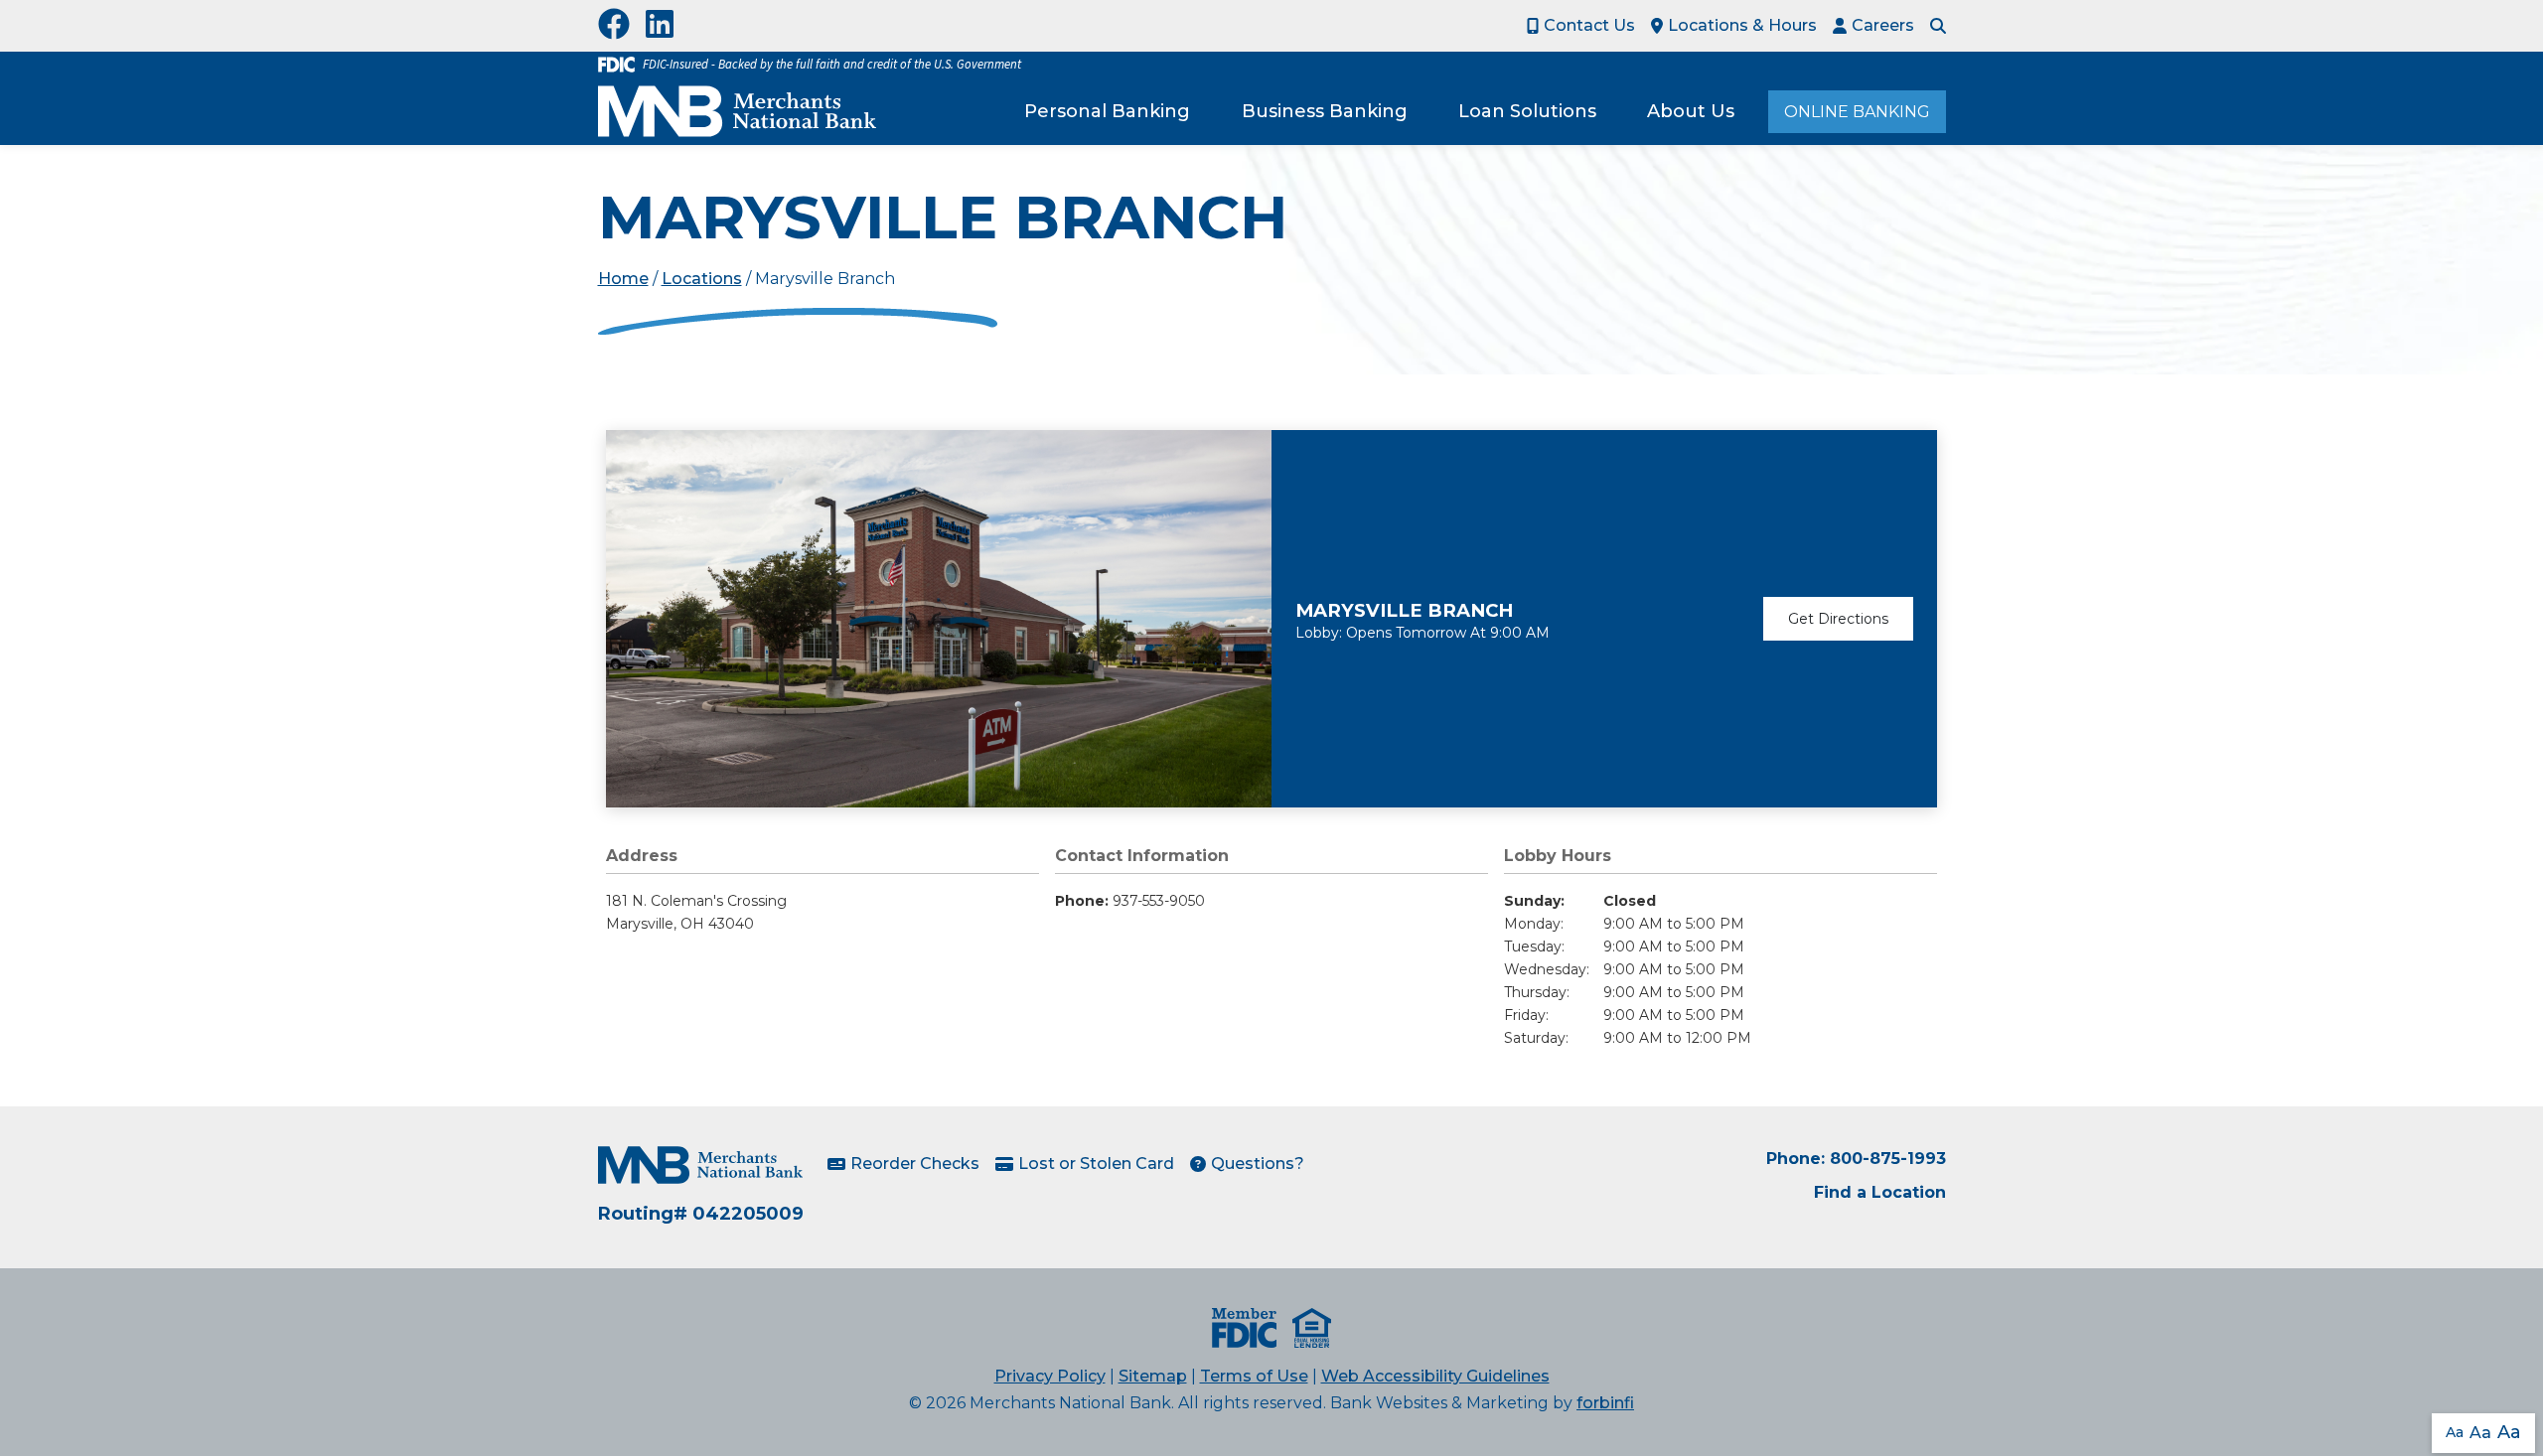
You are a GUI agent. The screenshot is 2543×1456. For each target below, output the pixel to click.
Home (623, 279)
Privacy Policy (1050, 1376)
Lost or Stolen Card (1096, 1164)
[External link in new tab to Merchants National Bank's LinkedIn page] (664, 26)
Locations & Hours (1742, 25)
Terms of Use (1254, 1376)
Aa (2455, 1432)
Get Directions (1838, 619)
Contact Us (1589, 25)
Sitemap (1153, 1376)
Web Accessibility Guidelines (1435, 1376)
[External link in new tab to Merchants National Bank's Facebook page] (618, 26)
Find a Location (1880, 1192)
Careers (1883, 25)
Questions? (1258, 1164)
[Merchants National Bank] (737, 111)
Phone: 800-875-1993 (1856, 1159)
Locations (702, 279)
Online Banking (1857, 112)
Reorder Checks (915, 1164)
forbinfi (1605, 1403)
